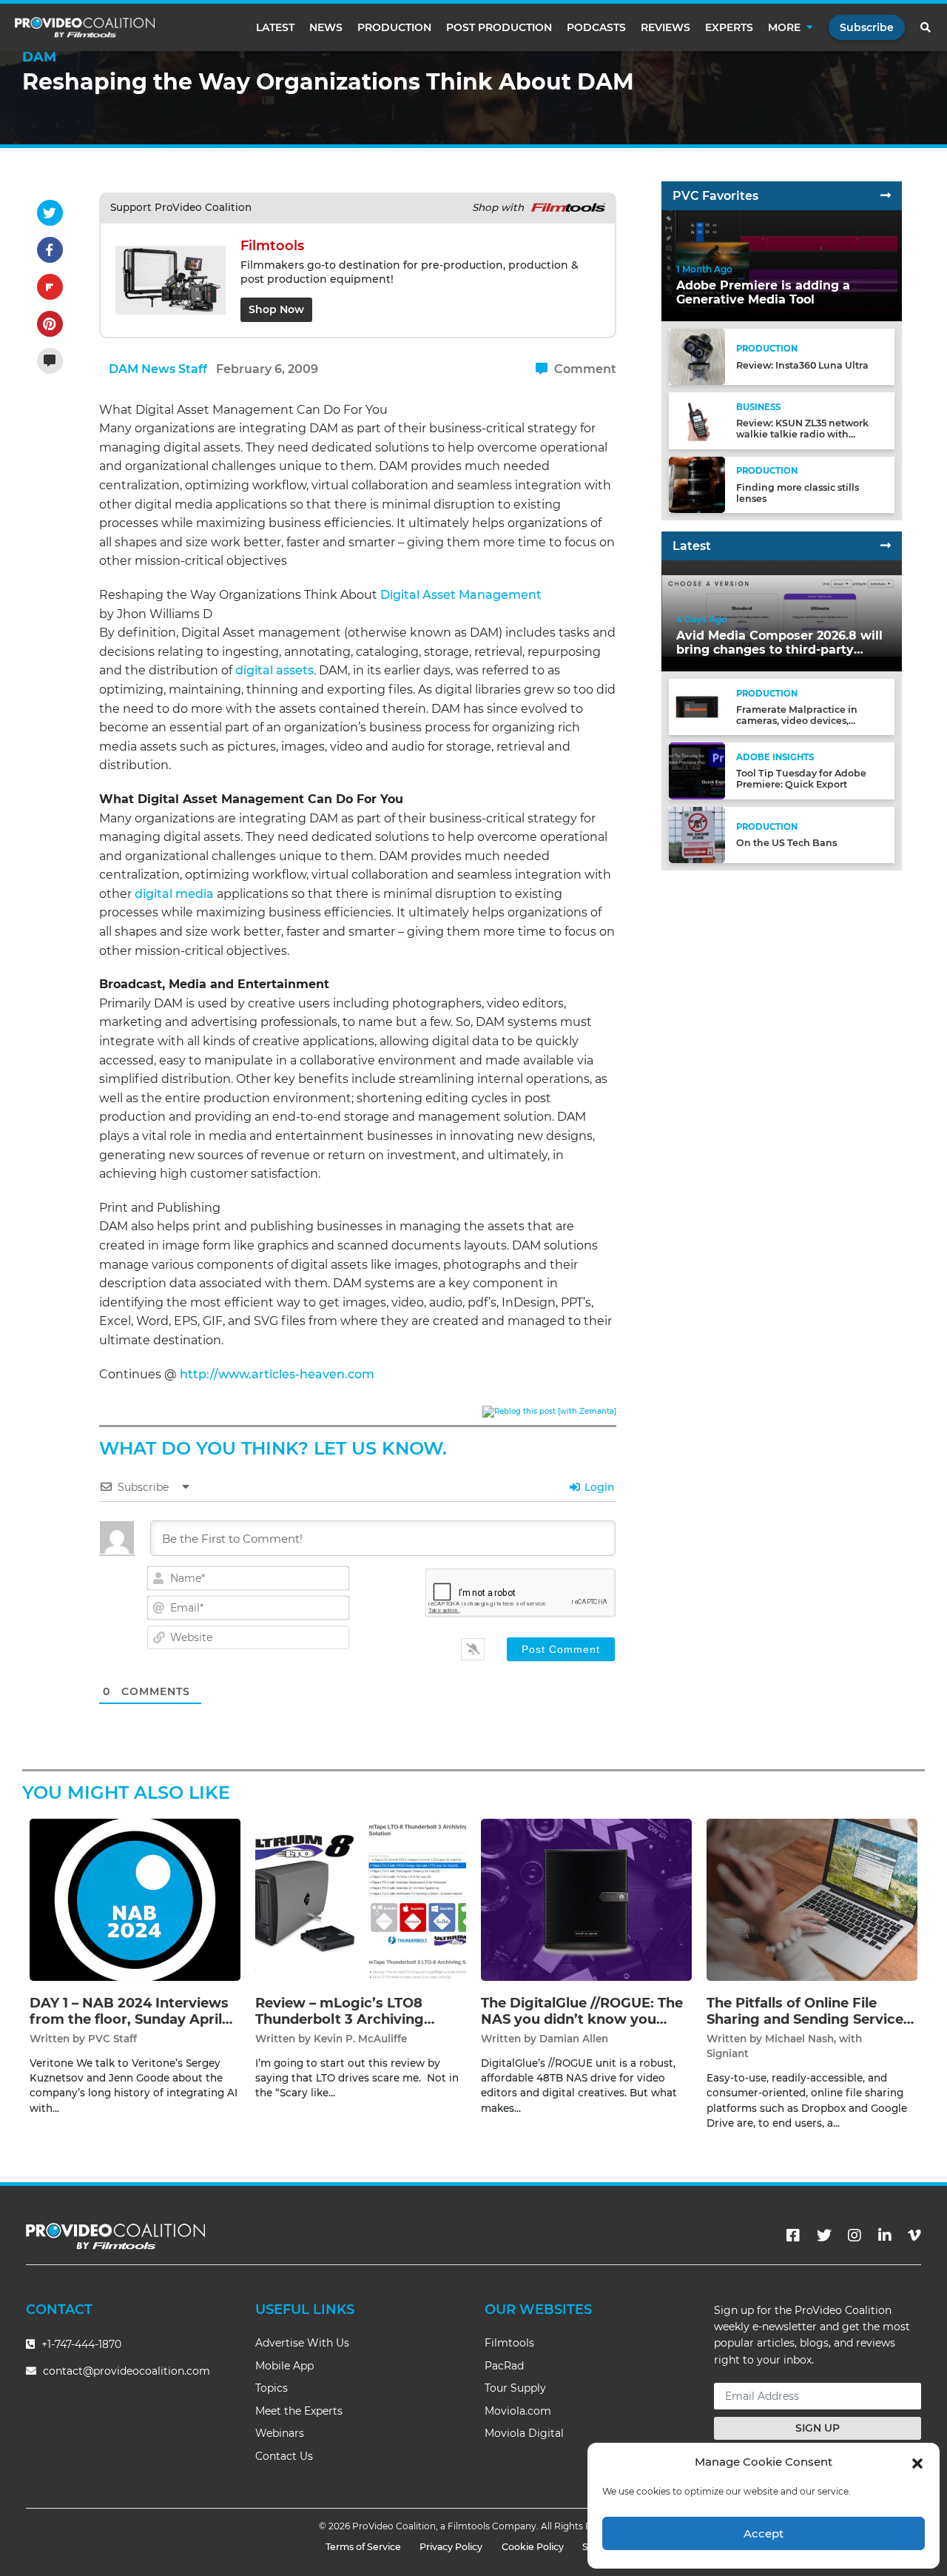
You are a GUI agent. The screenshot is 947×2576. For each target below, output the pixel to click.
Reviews (665, 27)
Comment (584, 369)
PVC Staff (112, 2039)
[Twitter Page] (824, 2235)
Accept (764, 2533)
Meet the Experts (299, 2411)
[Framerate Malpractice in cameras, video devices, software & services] (697, 707)
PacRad (504, 2366)
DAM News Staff (158, 369)
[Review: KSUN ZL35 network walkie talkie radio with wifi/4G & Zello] (697, 420)
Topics (272, 2388)
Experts (729, 27)
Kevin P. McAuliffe (360, 2039)
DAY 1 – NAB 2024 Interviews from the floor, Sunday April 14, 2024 (129, 2019)
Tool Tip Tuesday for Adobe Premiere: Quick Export (801, 779)
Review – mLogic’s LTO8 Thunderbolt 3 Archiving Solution (340, 2019)
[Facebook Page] (793, 2235)
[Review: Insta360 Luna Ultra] (697, 356)
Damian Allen (574, 2039)
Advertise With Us (302, 2343)
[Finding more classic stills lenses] (697, 484)
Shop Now (276, 309)
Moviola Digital (524, 2433)
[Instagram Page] (855, 2235)
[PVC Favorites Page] (886, 196)
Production (394, 27)
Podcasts (596, 27)
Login (598, 1487)
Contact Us (284, 2456)
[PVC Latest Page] (886, 546)
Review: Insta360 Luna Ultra (802, 365)
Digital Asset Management (461, 595)
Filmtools (509, 2343)
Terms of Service (363, 2547)
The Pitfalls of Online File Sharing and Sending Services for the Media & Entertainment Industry (812, 2027)
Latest (275, 27)
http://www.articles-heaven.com (277, 1374)
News (326, 27)
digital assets (274, 670)
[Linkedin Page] (885, 2235)
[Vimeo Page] (914, 2235)
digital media (174, 894)
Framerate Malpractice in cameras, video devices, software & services (797, 721)
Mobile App (284, 2366)
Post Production (499, 27)
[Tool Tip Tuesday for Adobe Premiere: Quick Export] (697, 770)
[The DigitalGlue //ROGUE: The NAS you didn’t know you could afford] (586, 1899)
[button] (917, 2462)
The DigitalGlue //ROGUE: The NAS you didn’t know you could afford (582, 2019)
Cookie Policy (533, 2547)
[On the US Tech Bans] (697, 834)
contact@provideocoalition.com (127, 2371)
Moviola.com (518, 2411)
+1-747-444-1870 (80, 2344)
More (784, 27)
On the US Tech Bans (786, 843)
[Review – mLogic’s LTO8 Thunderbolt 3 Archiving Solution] (361, 1899)
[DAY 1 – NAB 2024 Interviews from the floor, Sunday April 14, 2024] (135, 1899)
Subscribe (867, 27)
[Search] (926, 27)
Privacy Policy (451, 2547)
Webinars (280, 2433)
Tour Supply (515, 2388)
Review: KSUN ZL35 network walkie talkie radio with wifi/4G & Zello (802, 434)
